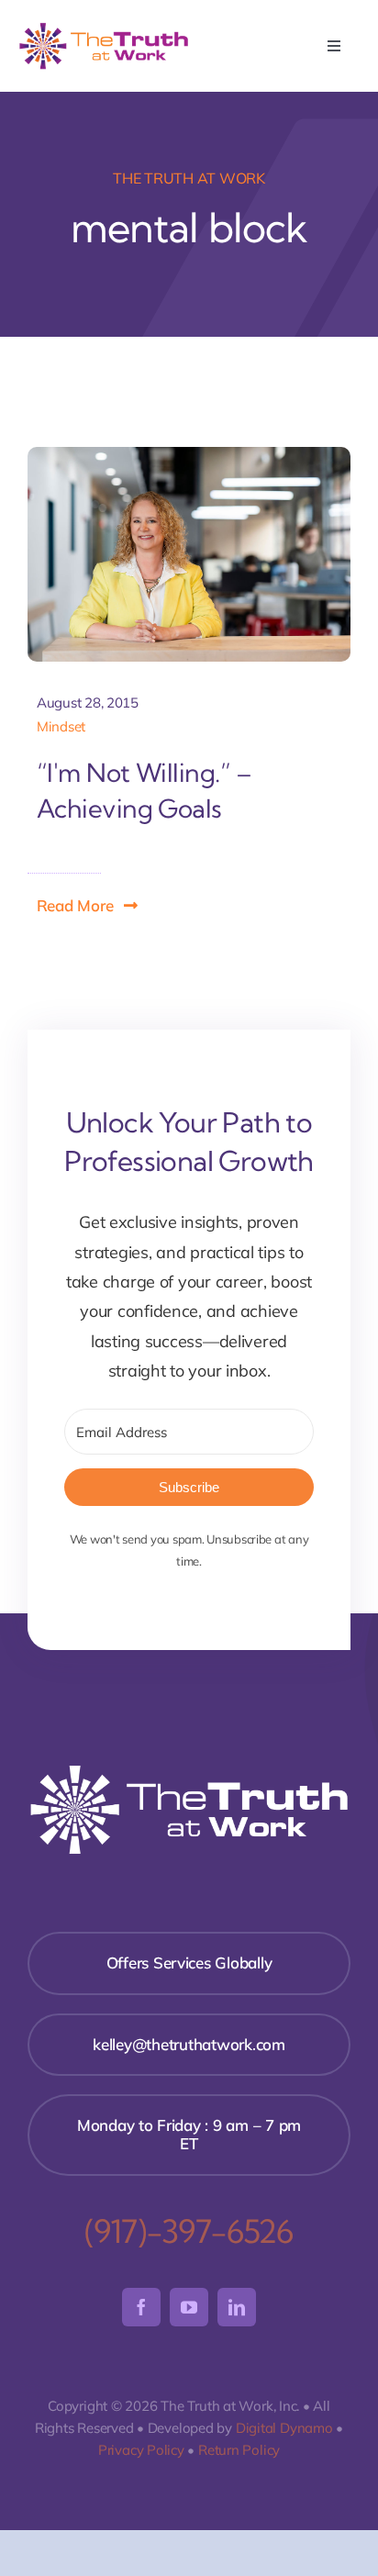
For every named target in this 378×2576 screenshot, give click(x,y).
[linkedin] (237, 2307)
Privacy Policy (141, 2450)
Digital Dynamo (284, 2428)
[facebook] (141, 2307)
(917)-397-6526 (189, 2231)
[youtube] (189, 2307)
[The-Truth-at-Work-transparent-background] (104, 28)
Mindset (61, 726)
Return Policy (239, 2450)
